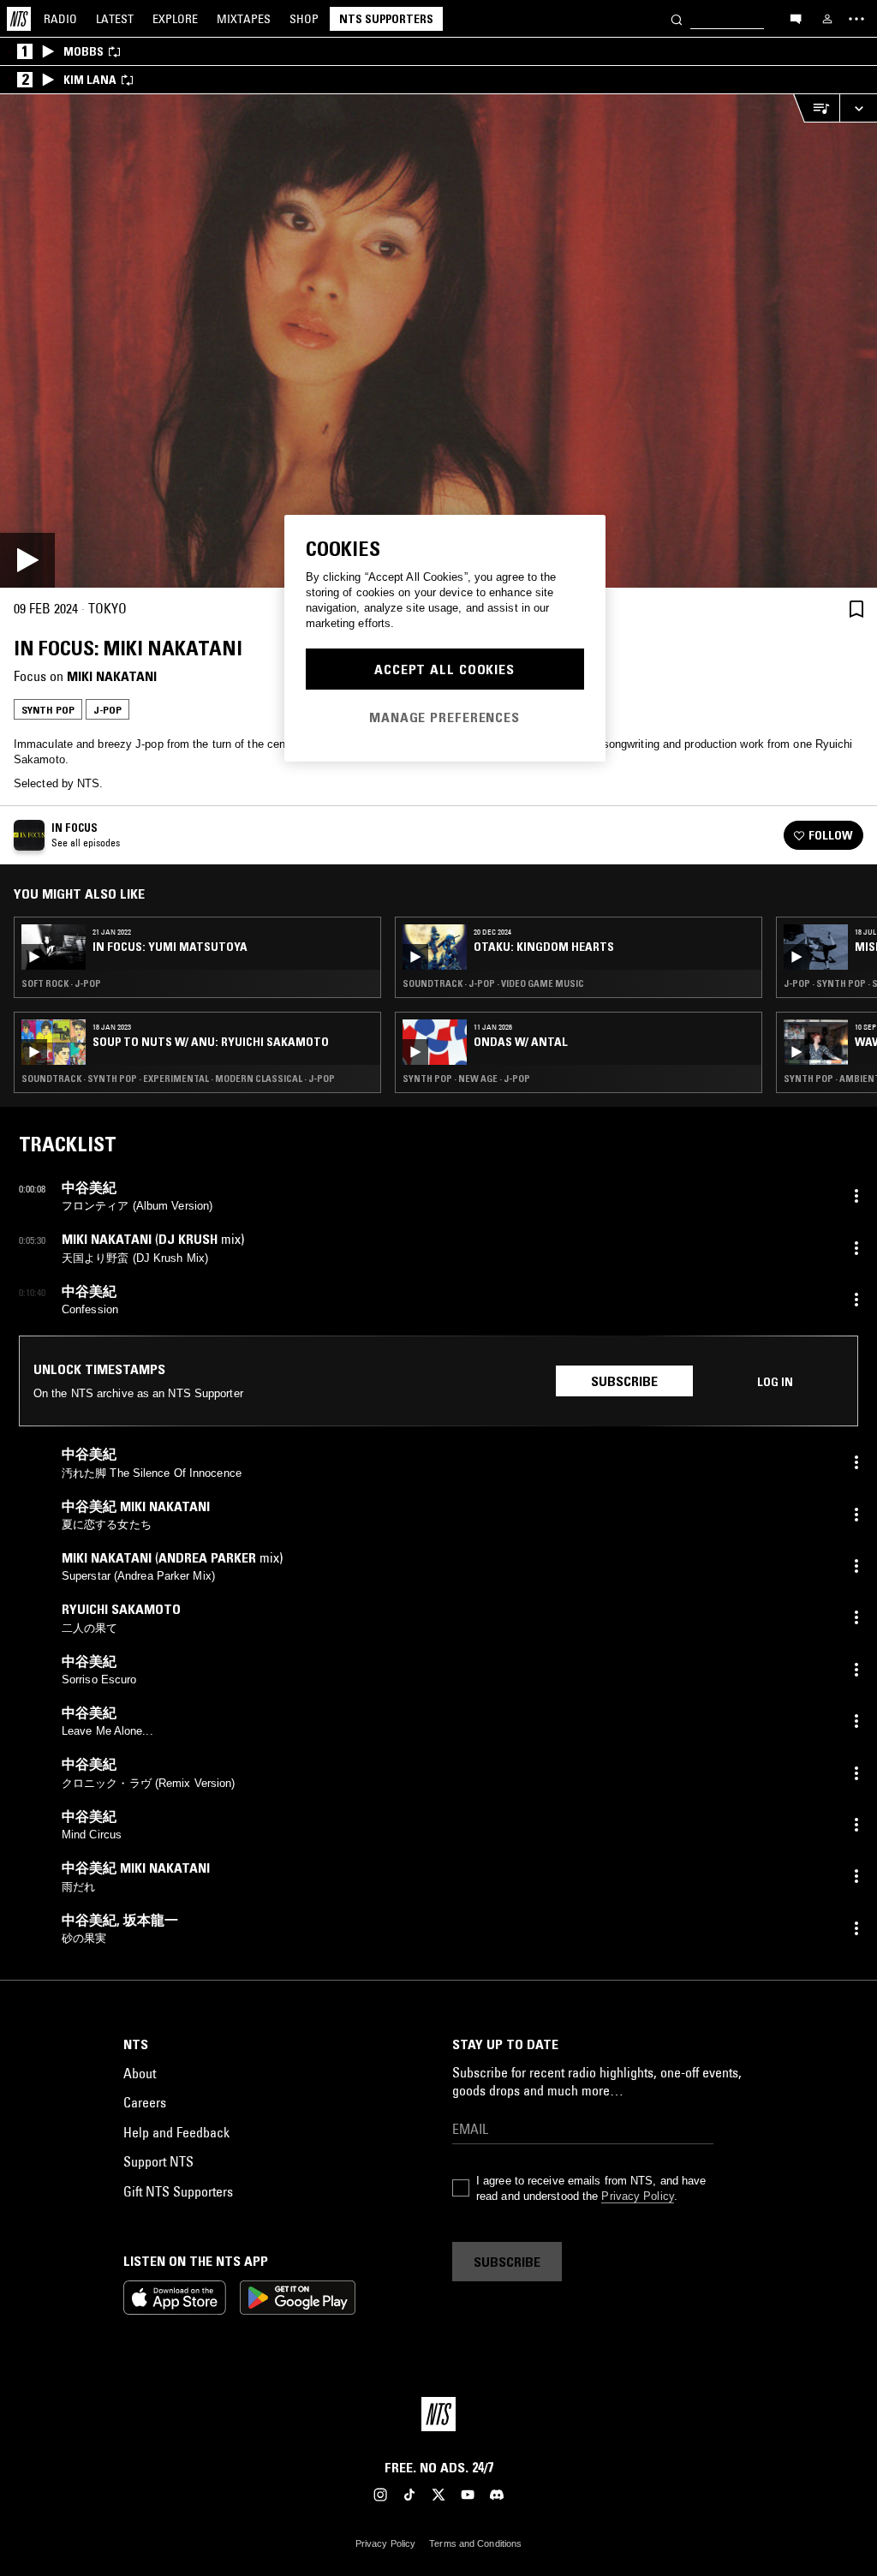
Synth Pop (48, 710)
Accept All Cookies (444, 669)
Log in (775, 1382)
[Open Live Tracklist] (816, 108)
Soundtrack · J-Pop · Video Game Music (493, 983)
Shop (304, 19)
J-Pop (107, 710)
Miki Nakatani (112, 676)
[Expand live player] (858, 108)
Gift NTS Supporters (178, 2191)
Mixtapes (244, 19)
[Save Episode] (856, 609)
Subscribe (624, 1381)
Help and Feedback (176, 2132)
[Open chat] (796, 18)
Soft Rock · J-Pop (61, 983)
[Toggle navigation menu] (856, 19)
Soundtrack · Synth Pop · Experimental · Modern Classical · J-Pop (178, 1079)
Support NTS (158, 2161)
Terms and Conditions (475, 2543)
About (140, 2073)
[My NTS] (827, 19)
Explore (175, 19)
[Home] (19, 19)
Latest (115, 19)
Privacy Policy (637, 2196)
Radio (60, 19)
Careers (145, 2102)
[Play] (438, 341)
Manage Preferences (444, 717)
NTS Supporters (386, 19)
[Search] (677, 18)
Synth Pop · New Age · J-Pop (466, 1079)
